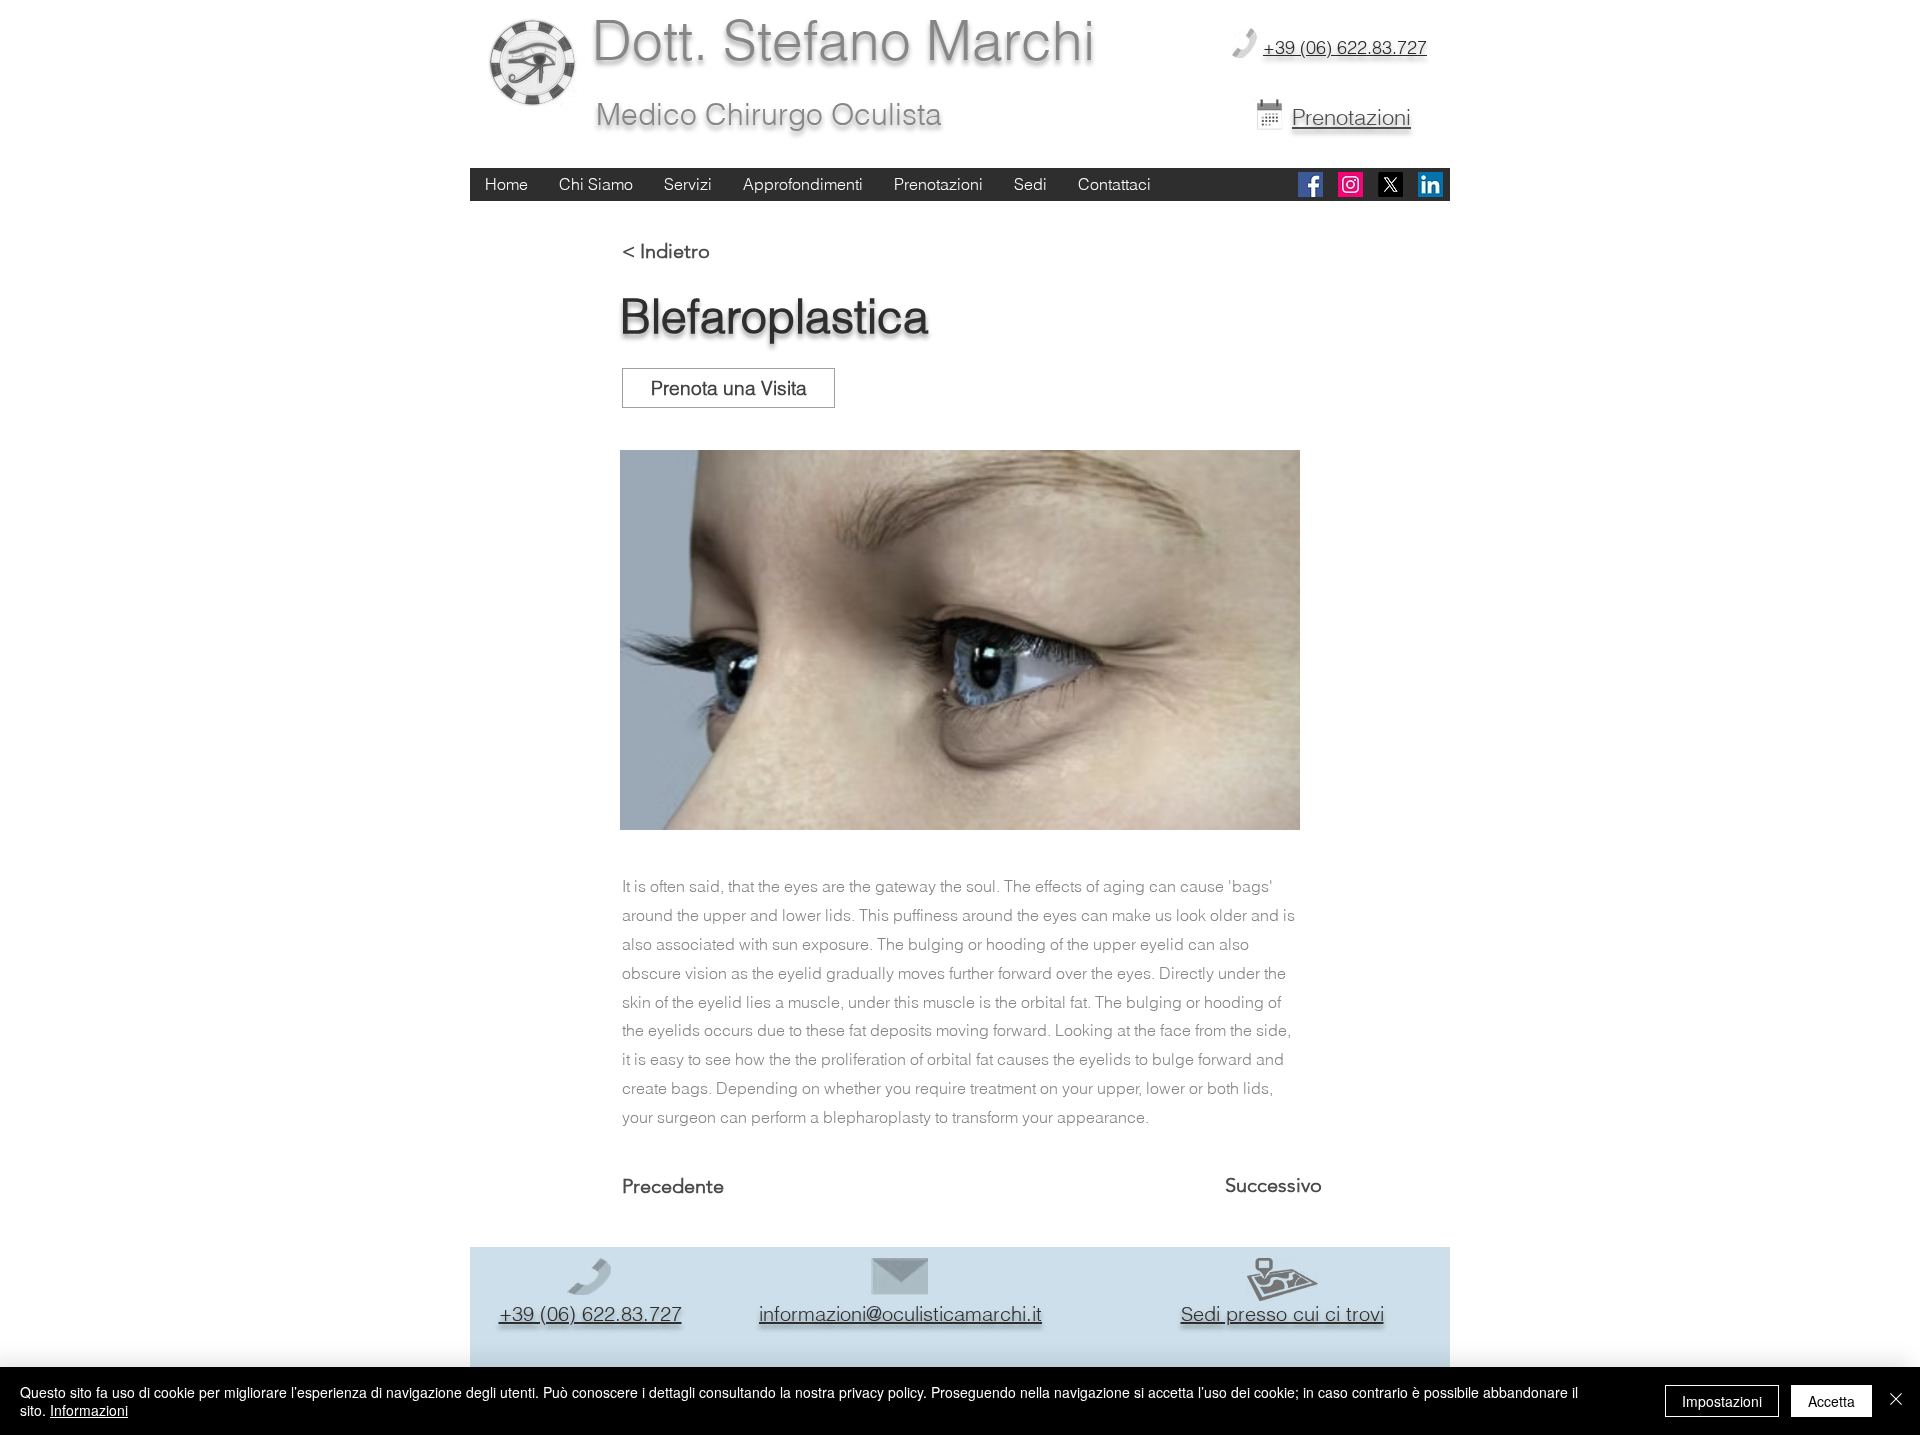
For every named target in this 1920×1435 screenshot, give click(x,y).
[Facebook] (1310, 184)
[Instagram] (1350, 184)
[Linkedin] (1430, 184)
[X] (1390, 184)
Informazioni (89, 1410)
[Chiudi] (1896, 1401)
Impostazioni (1722, 1401)
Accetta (1831, 1401)
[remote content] (960, 640)
